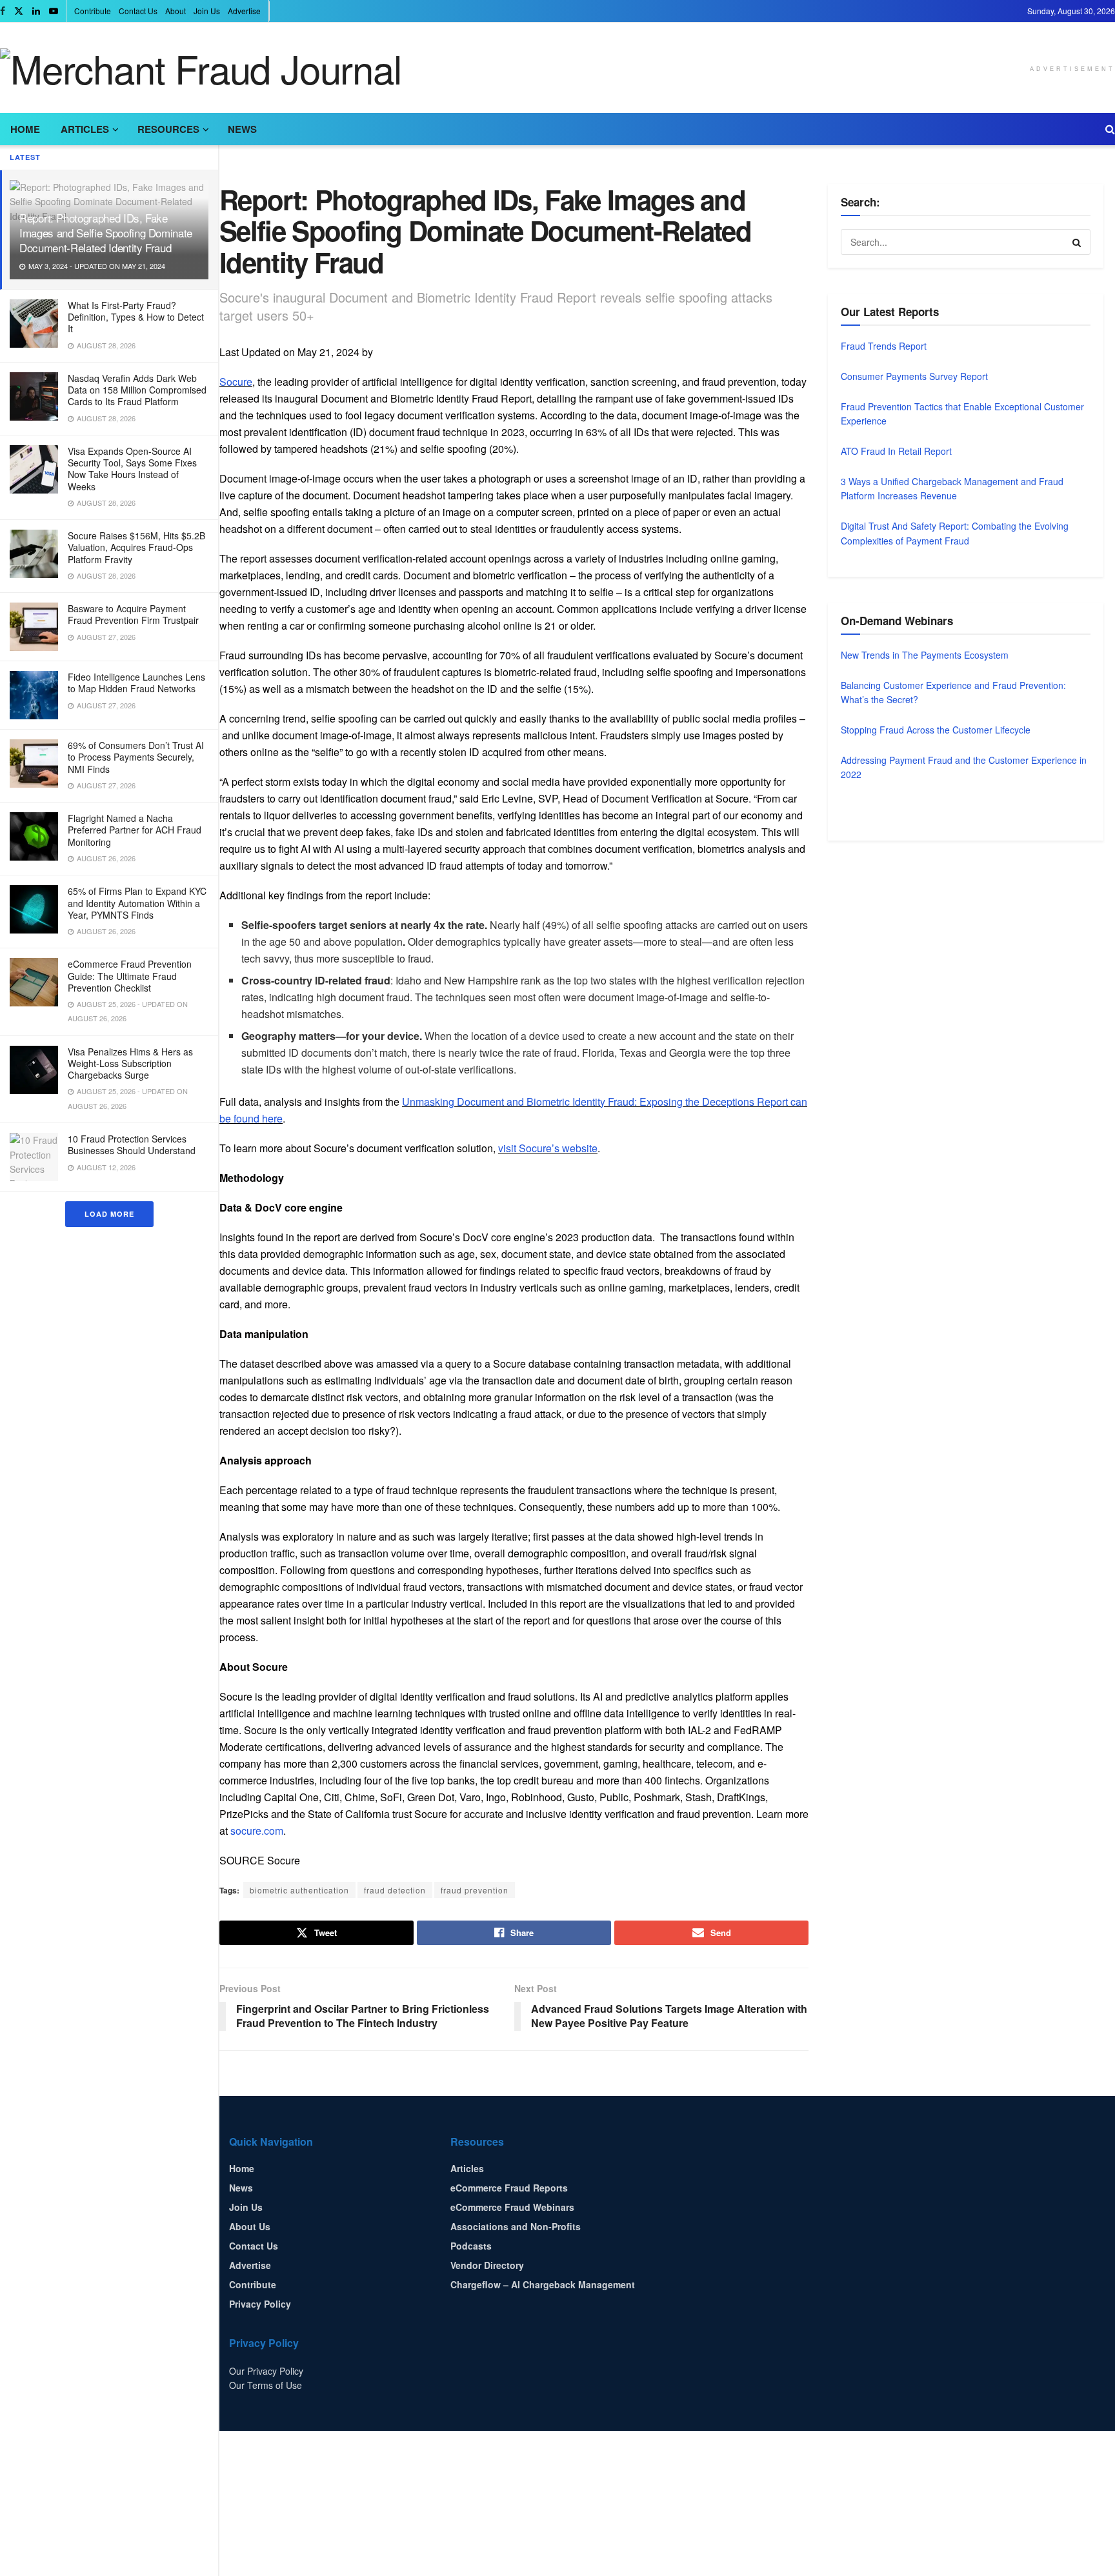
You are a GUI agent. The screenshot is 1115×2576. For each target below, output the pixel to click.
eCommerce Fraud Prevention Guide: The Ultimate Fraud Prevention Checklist (130, 975)
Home (25, 129)
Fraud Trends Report (884, 346)
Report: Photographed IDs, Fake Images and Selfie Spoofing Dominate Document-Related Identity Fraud (106, 233)
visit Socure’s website (548, 1148)
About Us (250, 2226)
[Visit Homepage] (201, 68)
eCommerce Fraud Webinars (512, 2207)
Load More (109, 1214)
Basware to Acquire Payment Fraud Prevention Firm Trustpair (133, 614)
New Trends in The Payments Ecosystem (925, 655)
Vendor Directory (487, 2265)
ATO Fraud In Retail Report (896, 451)
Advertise (244, 11)
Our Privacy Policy (266, 2371)
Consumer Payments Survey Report (914, 376)
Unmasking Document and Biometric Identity (505, 1102)
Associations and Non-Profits (516, 2226)
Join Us (207, 11)
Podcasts (471, 2246)
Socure (236, 382)
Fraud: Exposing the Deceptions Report (699, 1102)
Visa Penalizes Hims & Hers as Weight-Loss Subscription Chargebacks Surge (130, 1063)
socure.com (257, 1831)
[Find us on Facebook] (3, 11)
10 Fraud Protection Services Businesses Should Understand (132, 1144)
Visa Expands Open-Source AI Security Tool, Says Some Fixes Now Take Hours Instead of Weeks (132, 469)
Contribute (93, 11)
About (176, 11)
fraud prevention (475, 1890)
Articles (85, 129)
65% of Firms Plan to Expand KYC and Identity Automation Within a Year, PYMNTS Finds (137, 903)
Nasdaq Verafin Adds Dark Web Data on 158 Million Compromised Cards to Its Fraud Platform (137, 390)
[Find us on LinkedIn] (36, 11)
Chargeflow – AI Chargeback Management (543, 2284)
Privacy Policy (260, 2304)
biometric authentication (299, 1890)
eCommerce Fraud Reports (509, 2188)
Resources (168, 129)
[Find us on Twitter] (19, 11)
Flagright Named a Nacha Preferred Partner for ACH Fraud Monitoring (135, 830)
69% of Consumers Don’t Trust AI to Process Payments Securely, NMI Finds (136, 757)
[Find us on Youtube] (54, 11)
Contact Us (138, 11)
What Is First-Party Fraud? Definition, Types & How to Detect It (136, 317)
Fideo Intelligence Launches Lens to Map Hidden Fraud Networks (136, 683)
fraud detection (395, 1890)
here (272, 1118)
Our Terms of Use (266, 2385)
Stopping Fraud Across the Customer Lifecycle (936, 730)
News (242, 129)
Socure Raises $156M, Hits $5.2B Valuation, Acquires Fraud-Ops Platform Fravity (136, 547)
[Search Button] (1110, 129)
